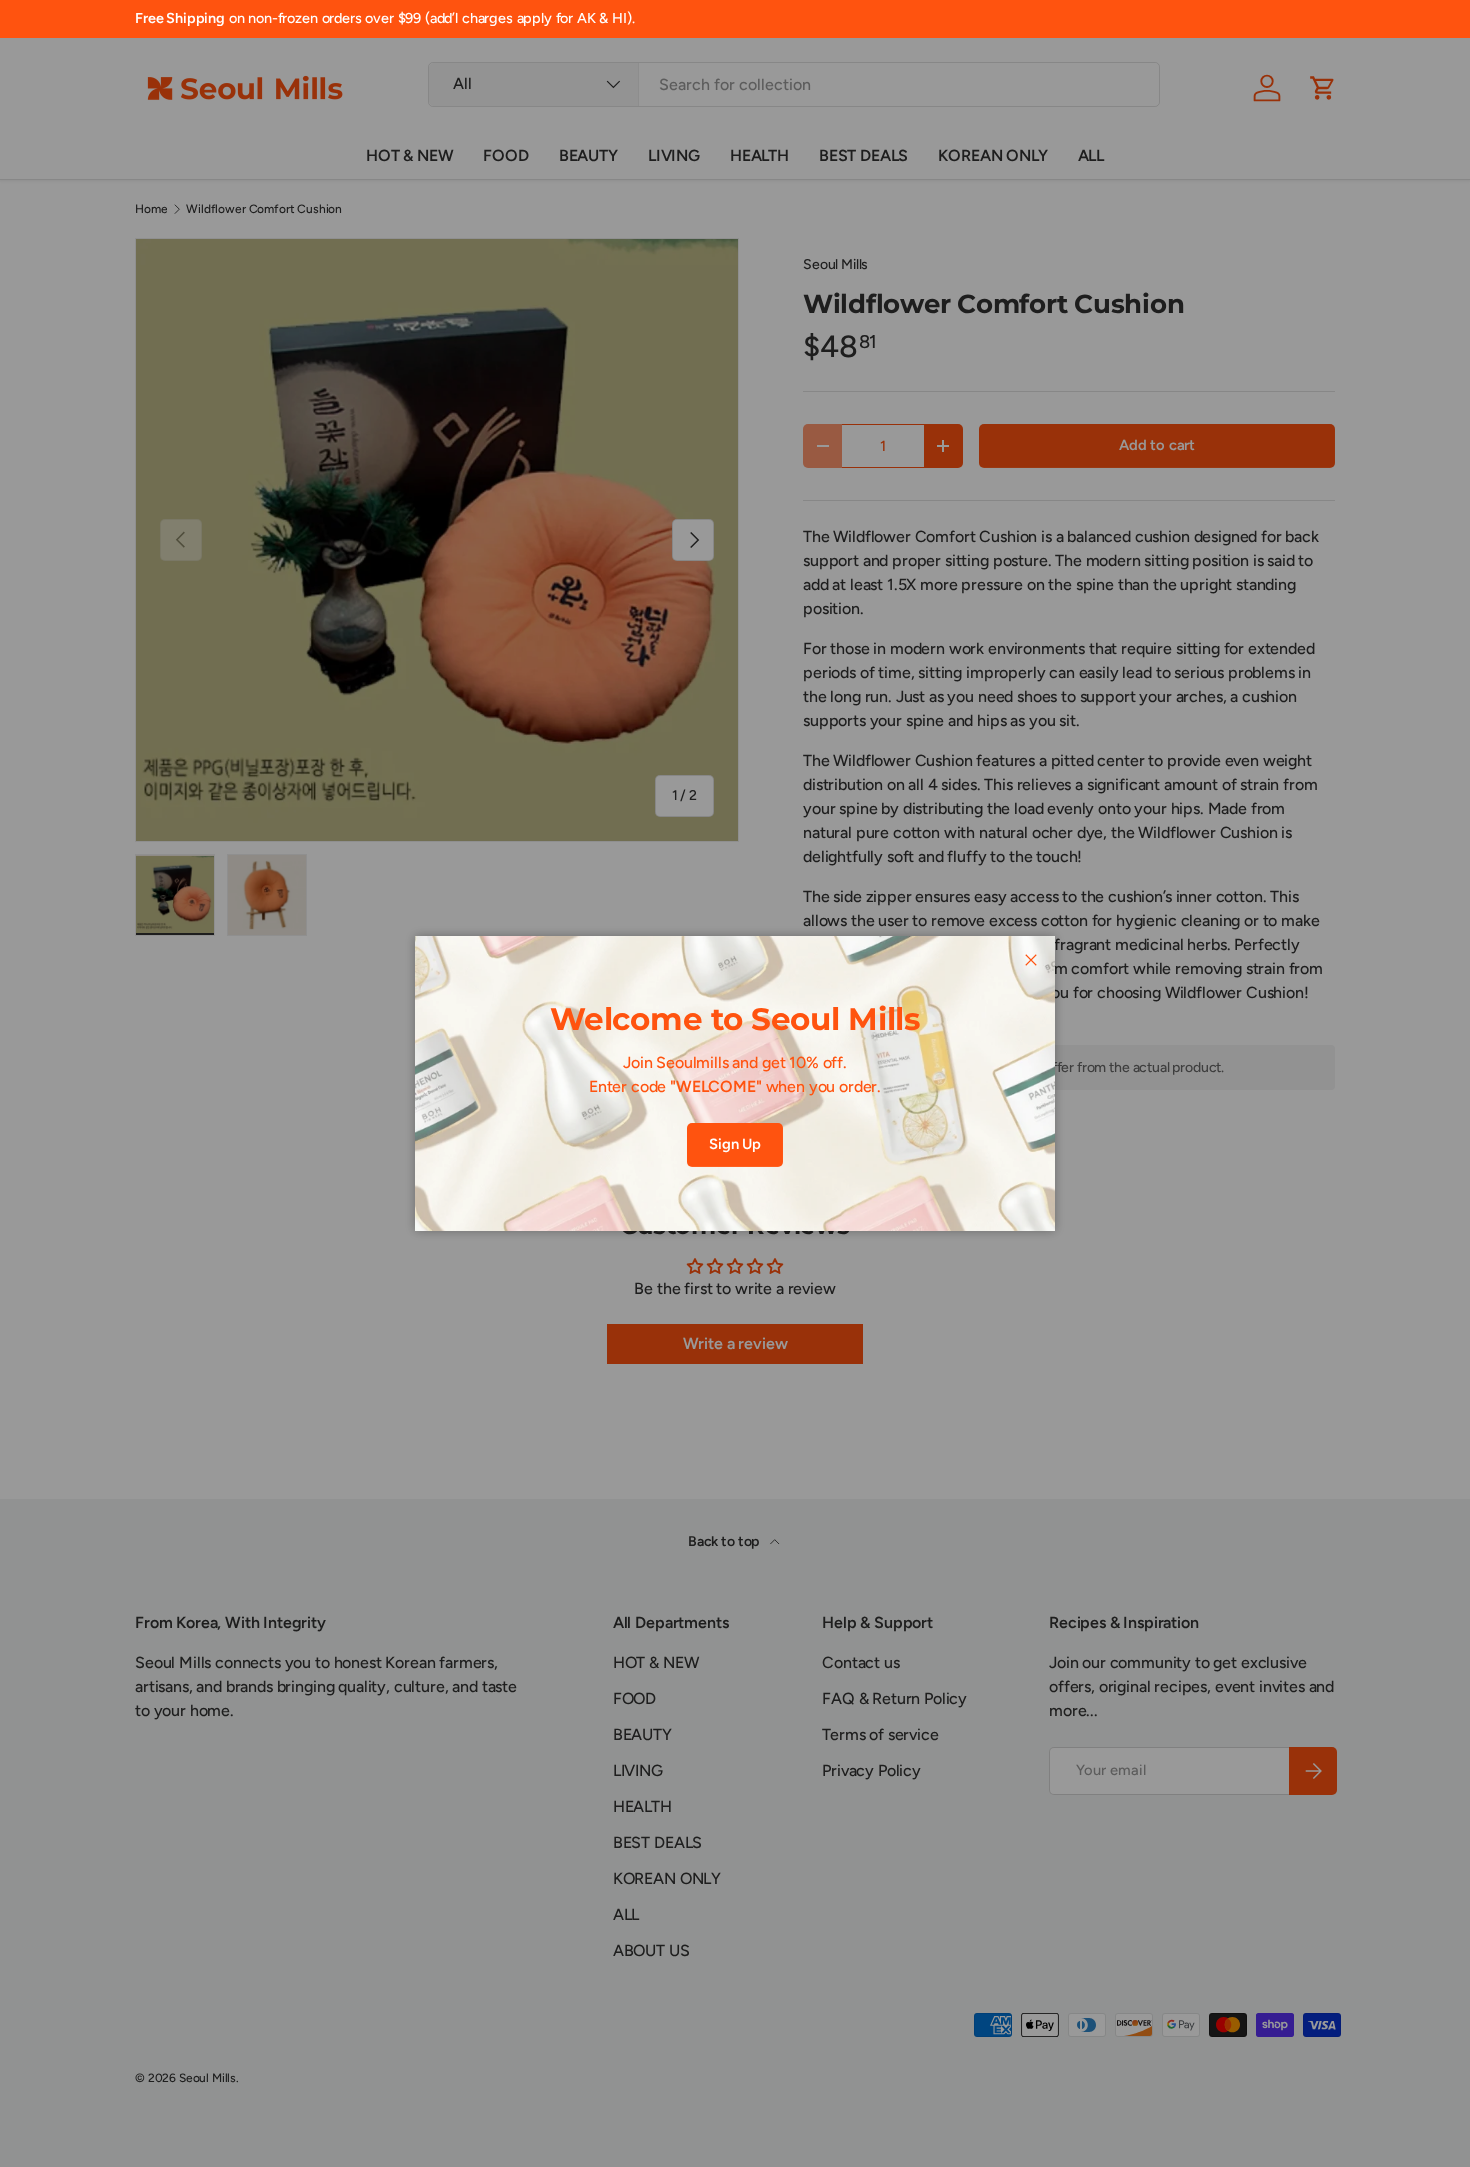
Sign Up (735, 1144)
